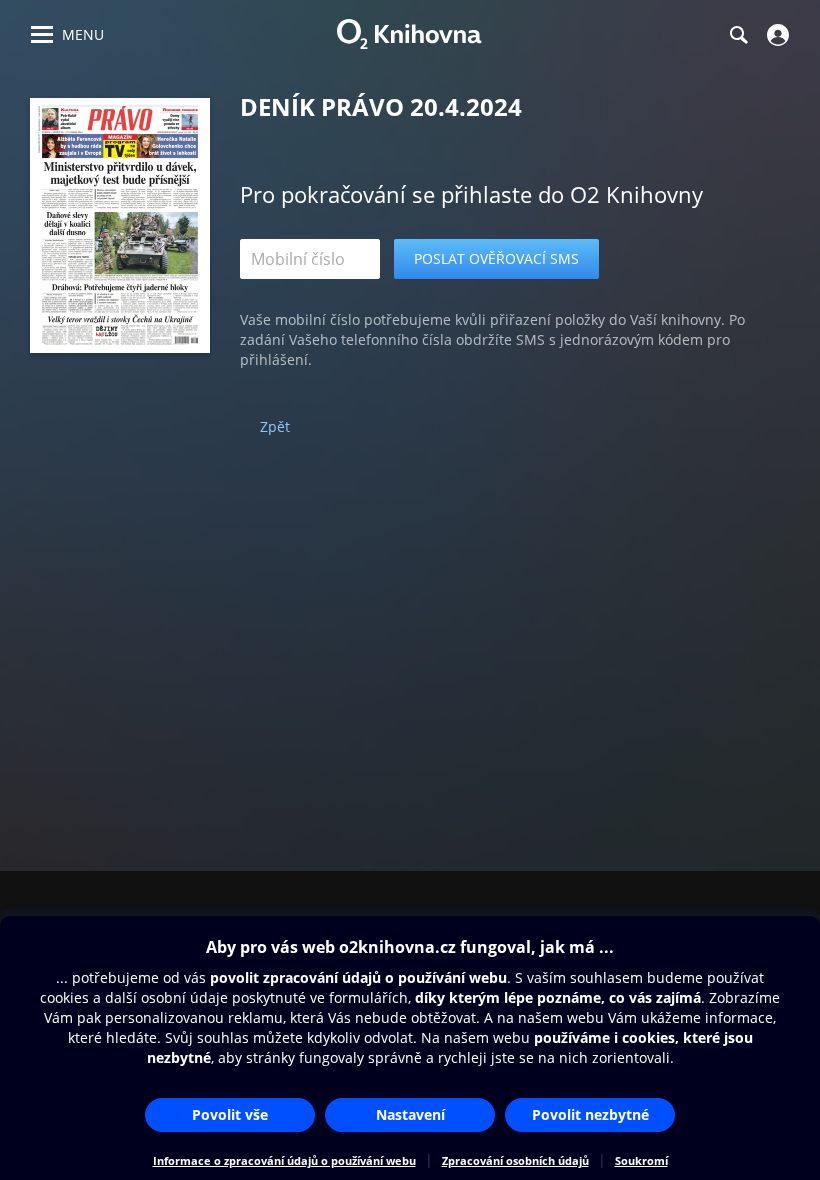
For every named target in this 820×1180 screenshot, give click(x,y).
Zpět (275, 426)
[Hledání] (738, 35)
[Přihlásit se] (775, 35)
